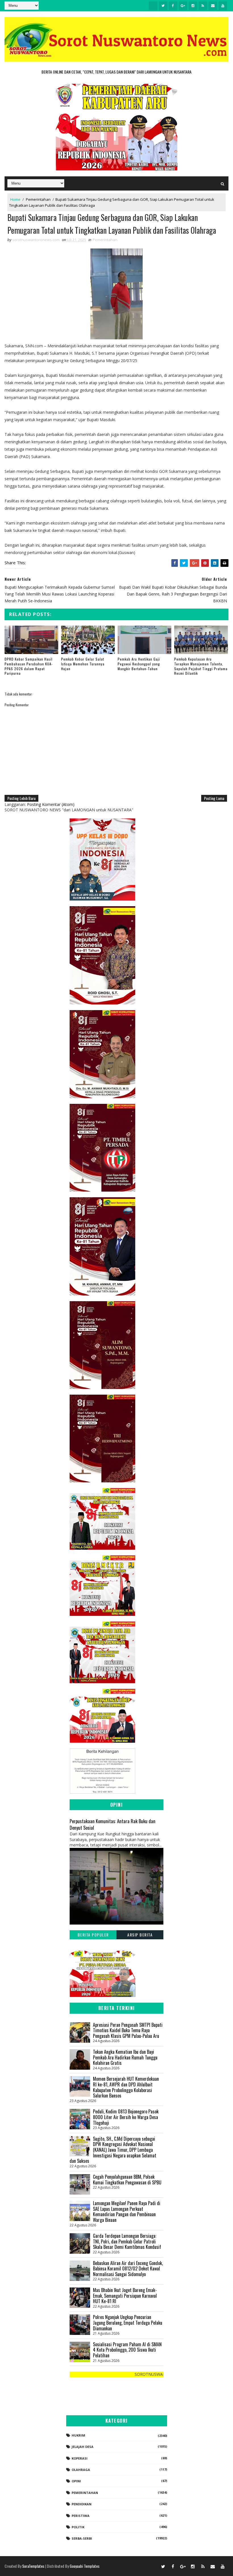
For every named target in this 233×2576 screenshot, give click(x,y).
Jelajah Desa (83, 2447)
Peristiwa (81, 2516)
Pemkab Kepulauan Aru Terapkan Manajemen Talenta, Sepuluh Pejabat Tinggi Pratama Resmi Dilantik (201, 666)
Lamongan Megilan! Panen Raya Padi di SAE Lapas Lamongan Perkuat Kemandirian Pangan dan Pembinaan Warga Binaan (127, 2212)
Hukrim (78, 2435)
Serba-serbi (82, 2538)
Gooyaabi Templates (85, 2566)
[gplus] (183, 6)
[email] (213, 6)
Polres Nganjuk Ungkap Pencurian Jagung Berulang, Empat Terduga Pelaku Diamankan (128, 2323)
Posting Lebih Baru (21, 798)
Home (15, 199)
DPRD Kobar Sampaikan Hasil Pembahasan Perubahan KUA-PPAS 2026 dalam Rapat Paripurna (29, 666)
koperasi (80, 2458)
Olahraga (81, 2470)
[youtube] (223, 6)
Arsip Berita (140, 1935)
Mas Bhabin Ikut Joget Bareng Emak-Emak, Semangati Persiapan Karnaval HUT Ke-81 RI (125, 2296)
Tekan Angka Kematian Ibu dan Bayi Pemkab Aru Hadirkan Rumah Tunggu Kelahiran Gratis (125, 2057)
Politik (78, 2527)
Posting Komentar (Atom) (51, 804)
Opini (76, 2481)
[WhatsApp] (153, 2566)
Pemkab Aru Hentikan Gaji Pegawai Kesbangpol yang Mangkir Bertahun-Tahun (139, 664)
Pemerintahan (38, 199)
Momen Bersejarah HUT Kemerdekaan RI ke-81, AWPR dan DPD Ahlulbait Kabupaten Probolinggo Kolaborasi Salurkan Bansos (126, 2087)
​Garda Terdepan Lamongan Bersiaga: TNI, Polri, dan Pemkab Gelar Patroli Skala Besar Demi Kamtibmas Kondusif (127, 2241)
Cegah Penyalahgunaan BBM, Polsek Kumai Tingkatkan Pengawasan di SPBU (127, 2180)
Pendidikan (82, 2504)
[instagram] (193, 6)
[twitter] (163, 6)
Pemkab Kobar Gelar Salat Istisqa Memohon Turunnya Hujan (83, 664)
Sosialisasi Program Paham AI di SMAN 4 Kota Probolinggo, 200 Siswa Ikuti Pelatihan (127, 2350)
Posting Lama (214, 798)
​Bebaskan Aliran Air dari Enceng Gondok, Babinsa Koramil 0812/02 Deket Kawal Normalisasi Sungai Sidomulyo (128, 2269)
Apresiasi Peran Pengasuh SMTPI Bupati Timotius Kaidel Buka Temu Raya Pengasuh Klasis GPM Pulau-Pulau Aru (128, 2030)
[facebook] (173, 6)
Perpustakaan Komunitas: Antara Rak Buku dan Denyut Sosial (113, 1824)
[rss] (203, 6)
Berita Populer (93, 1935)
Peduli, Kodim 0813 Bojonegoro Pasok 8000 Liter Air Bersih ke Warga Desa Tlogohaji (126, 2117)
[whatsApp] (153, 6)
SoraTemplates (33, 2566)
